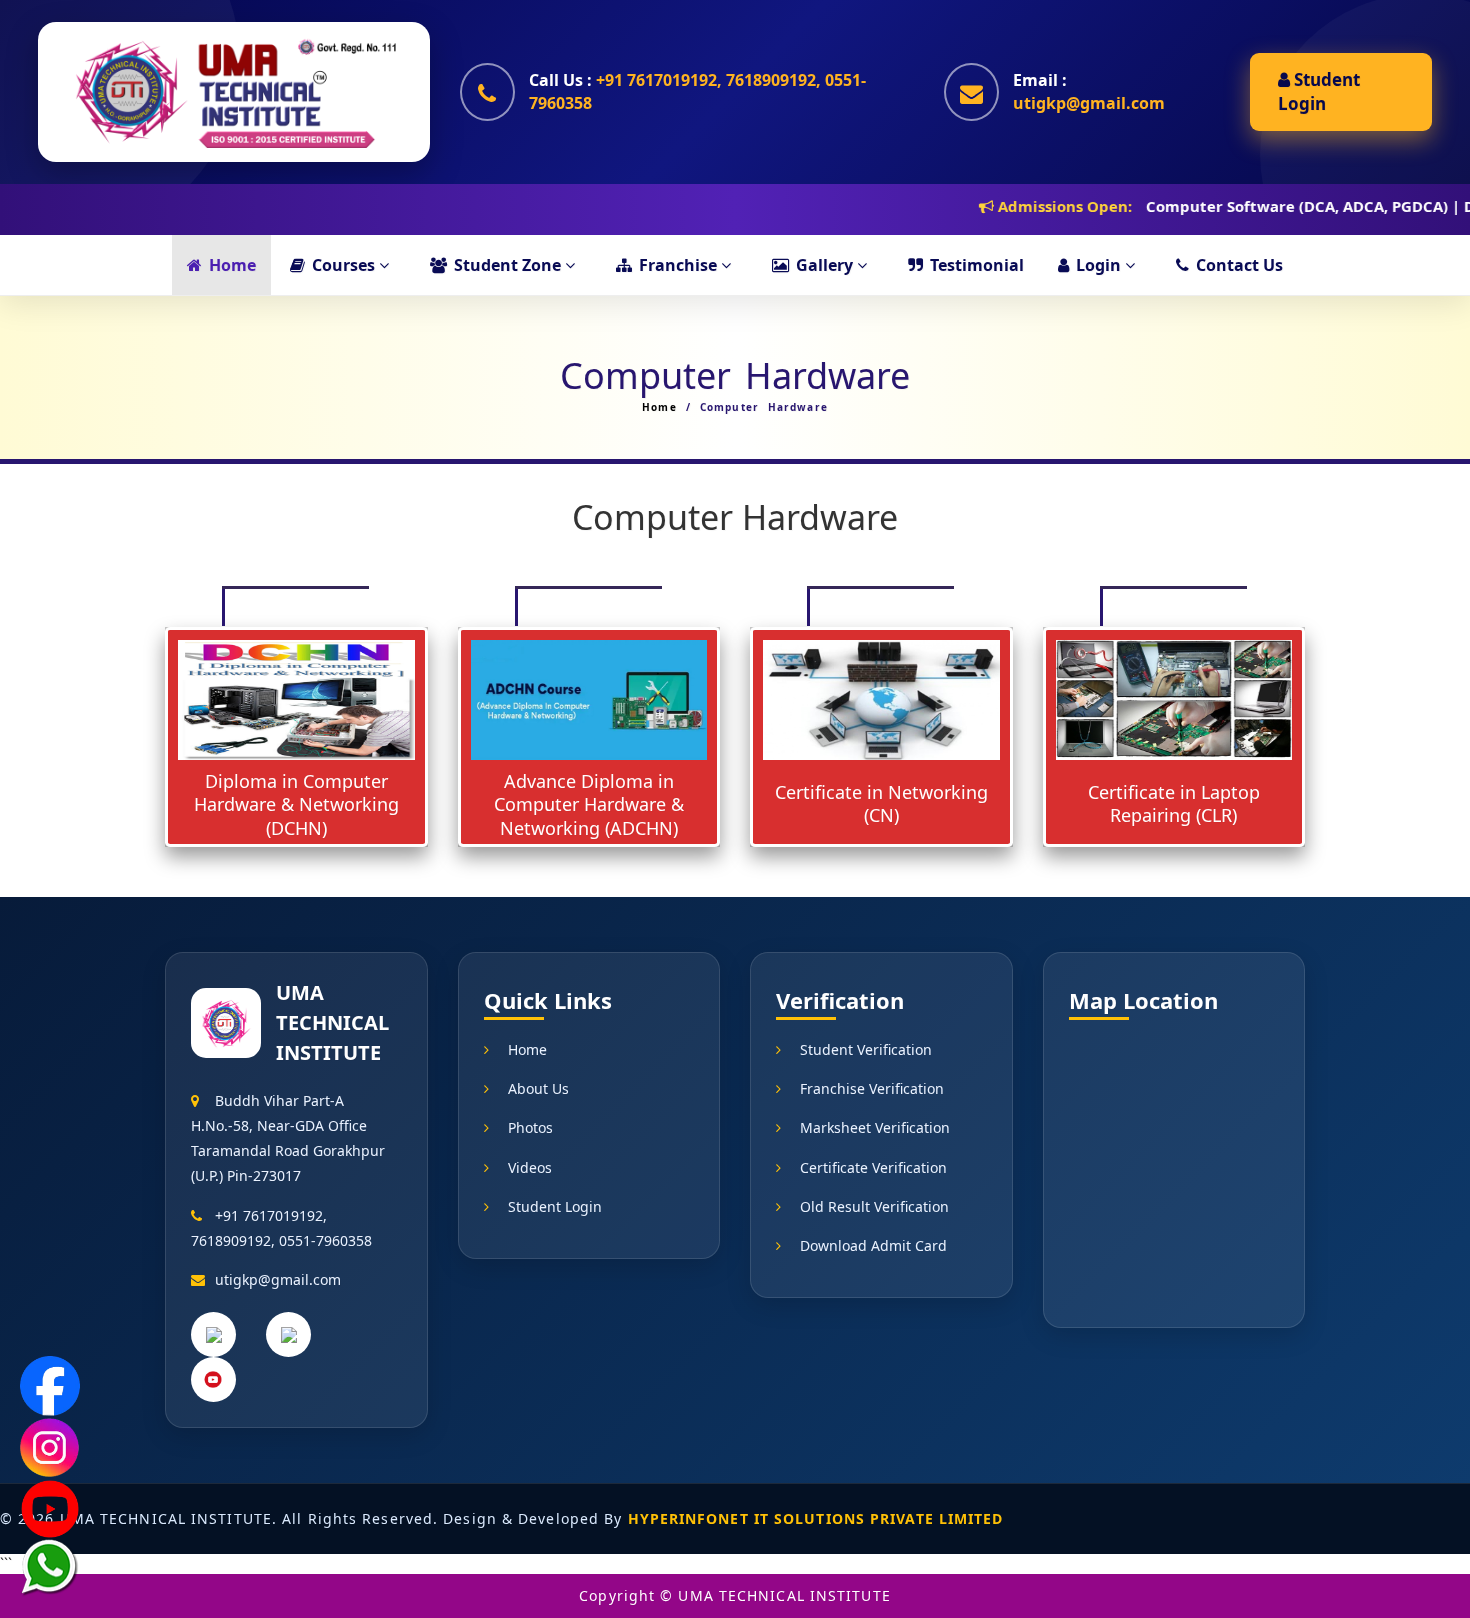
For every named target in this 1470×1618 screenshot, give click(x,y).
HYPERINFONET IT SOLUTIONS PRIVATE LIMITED (816, 1518)
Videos (530, 1167)
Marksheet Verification (875, 1127)
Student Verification (866, 1049)
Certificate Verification (873, 1167)
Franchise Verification (872, 1088)
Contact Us (1239, 265)
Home (232, 265)
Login (1100, 265)
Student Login (1319, 91)
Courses (345, 265)
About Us (538, 1088)
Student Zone (509, 265)
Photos (530, 1127)
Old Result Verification (874, 1206)
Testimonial (977, 265)
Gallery (826, 265)
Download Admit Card (873, 1245)
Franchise (680, 265)
